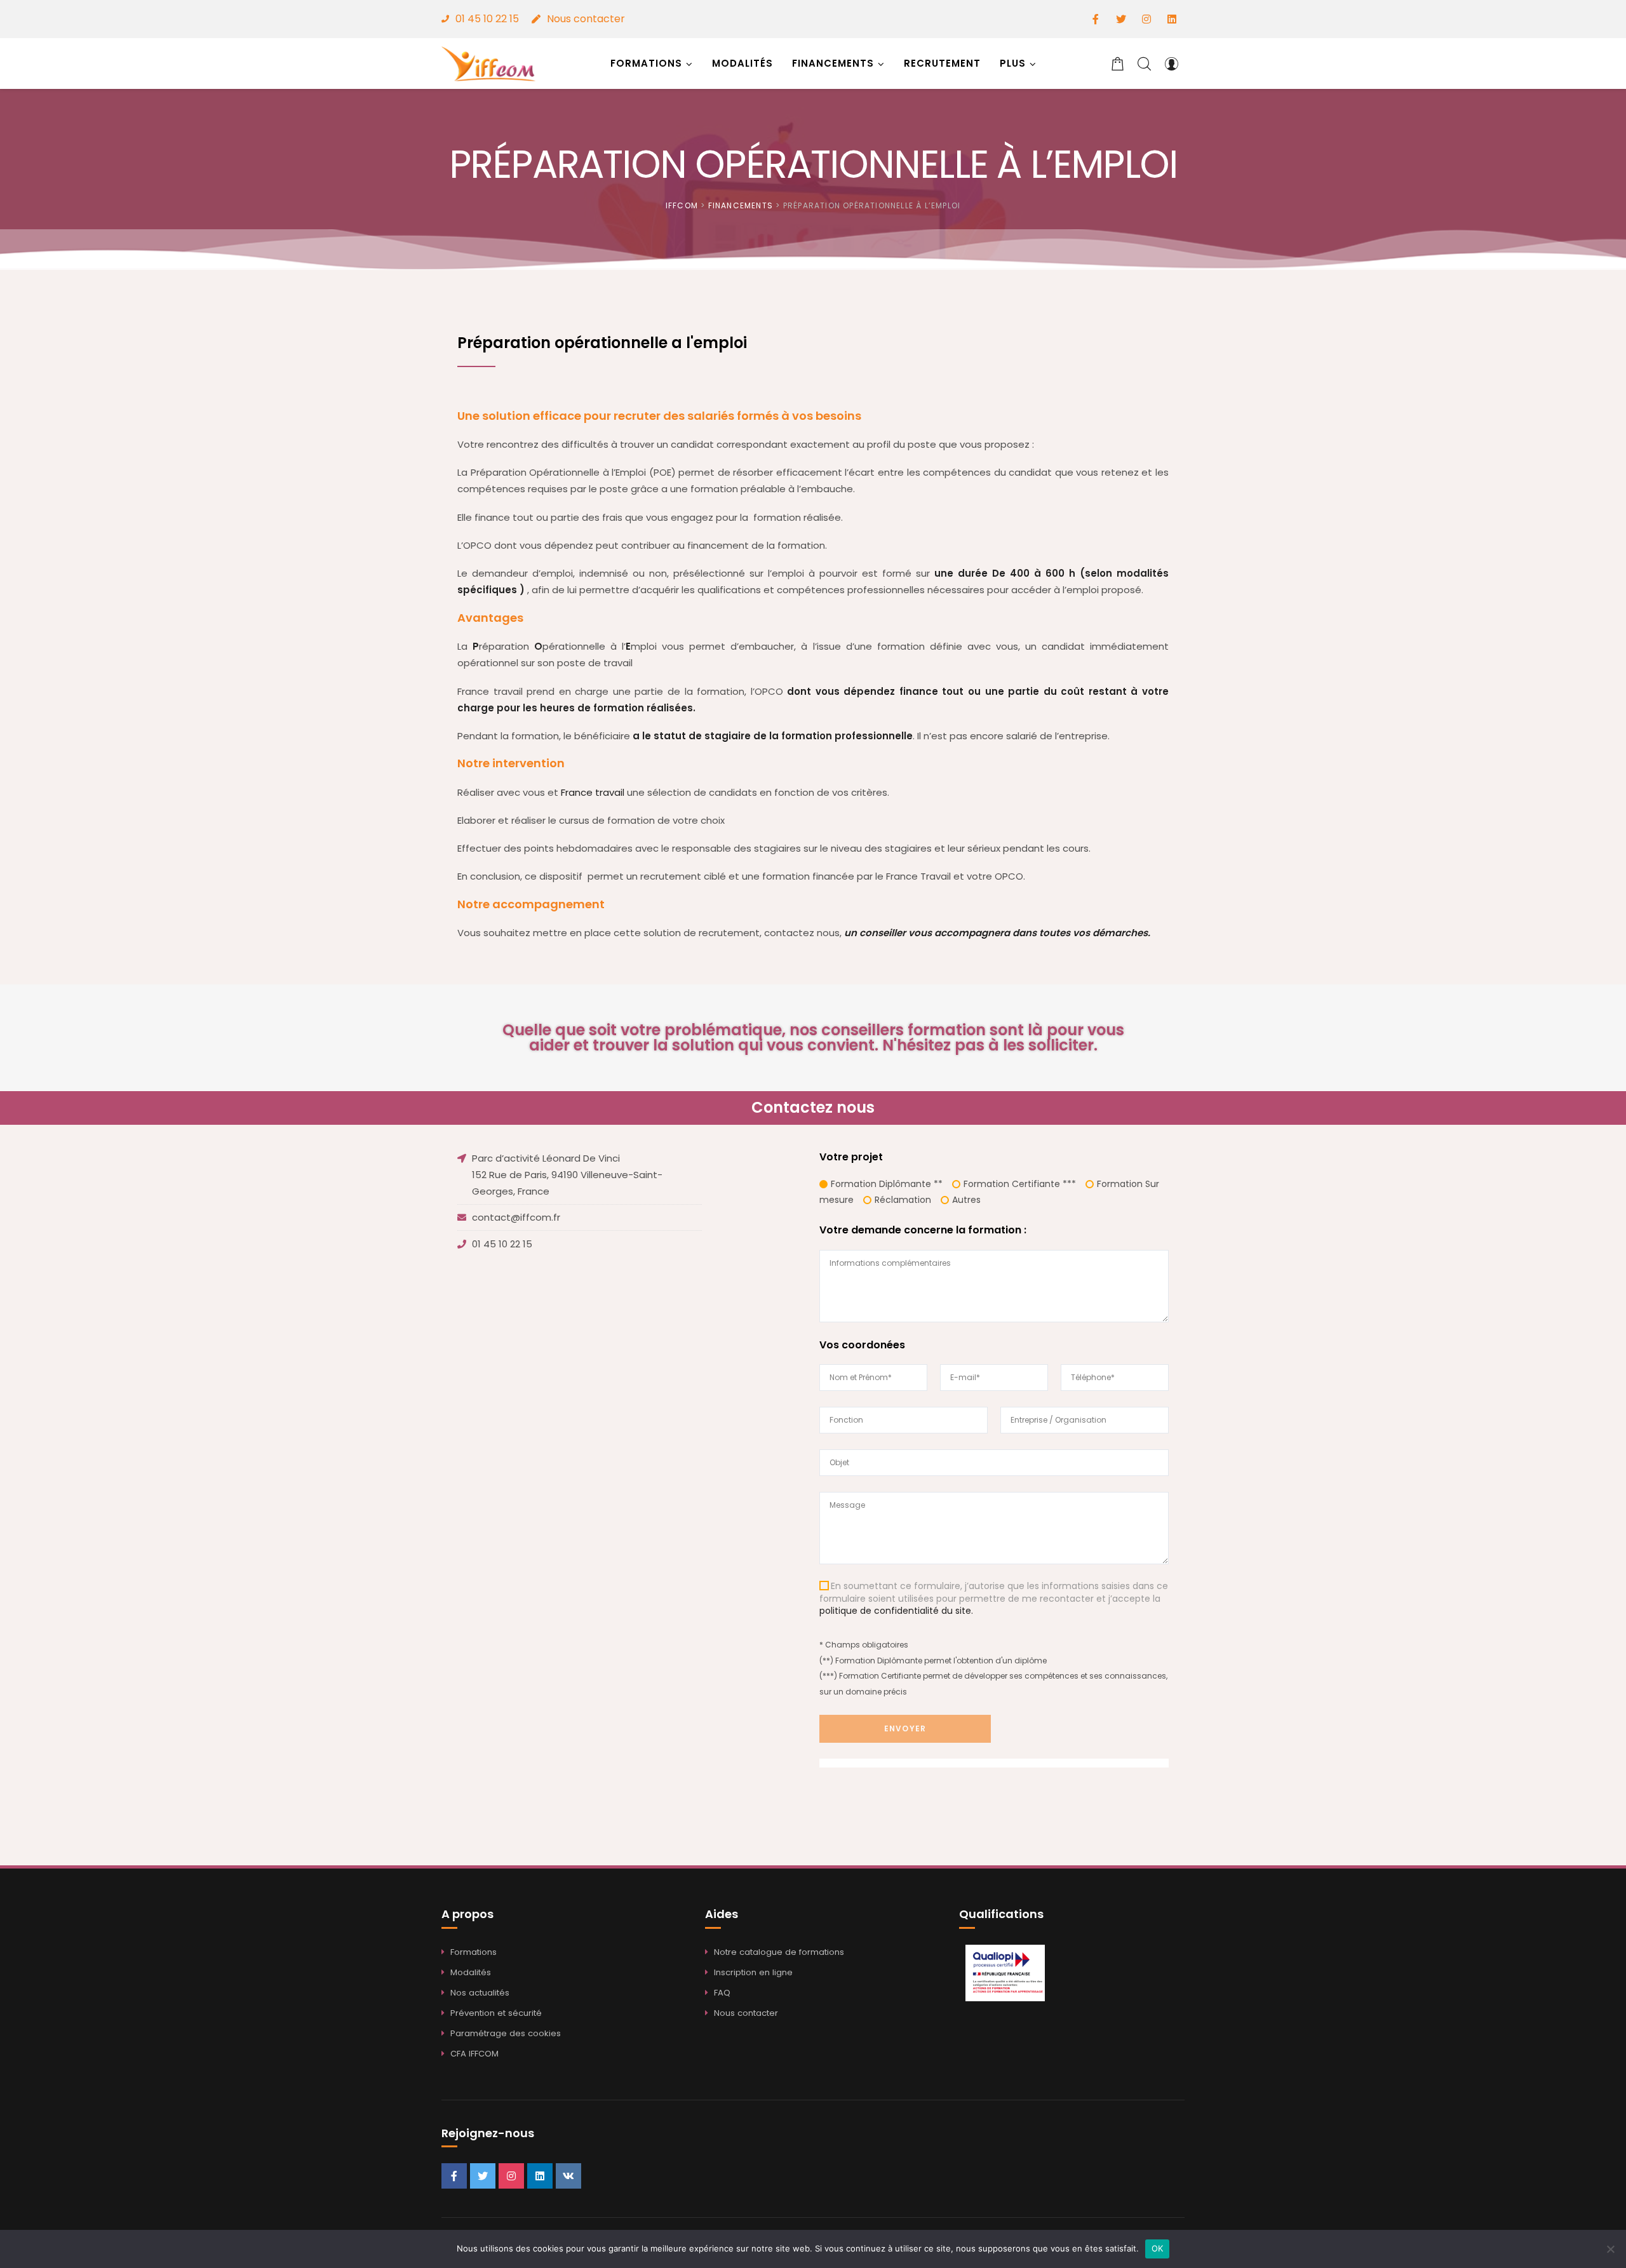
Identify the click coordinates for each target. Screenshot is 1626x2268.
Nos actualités (480, 1993)
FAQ (722, 1993)
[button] (1018, 64)
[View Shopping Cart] (1118, 64)
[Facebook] (1096, 19)
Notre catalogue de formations (779, 1952)
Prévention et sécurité (496, 2013)
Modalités (471, 1972)
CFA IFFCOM (474, 2054)
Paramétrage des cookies (506, 2033)
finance (919, 691)
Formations (474, 1952)
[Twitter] (1121, 19)
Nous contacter (586, 19)
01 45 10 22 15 (487, 19)
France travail (593, 792)
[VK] (568, 2176)
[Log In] (1171, 64)
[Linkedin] (1172, 19)
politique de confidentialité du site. (896, 1611)
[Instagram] (1146, 19)
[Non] (1610, 2249)
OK (1158, 2248)
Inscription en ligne (753, 1972)
